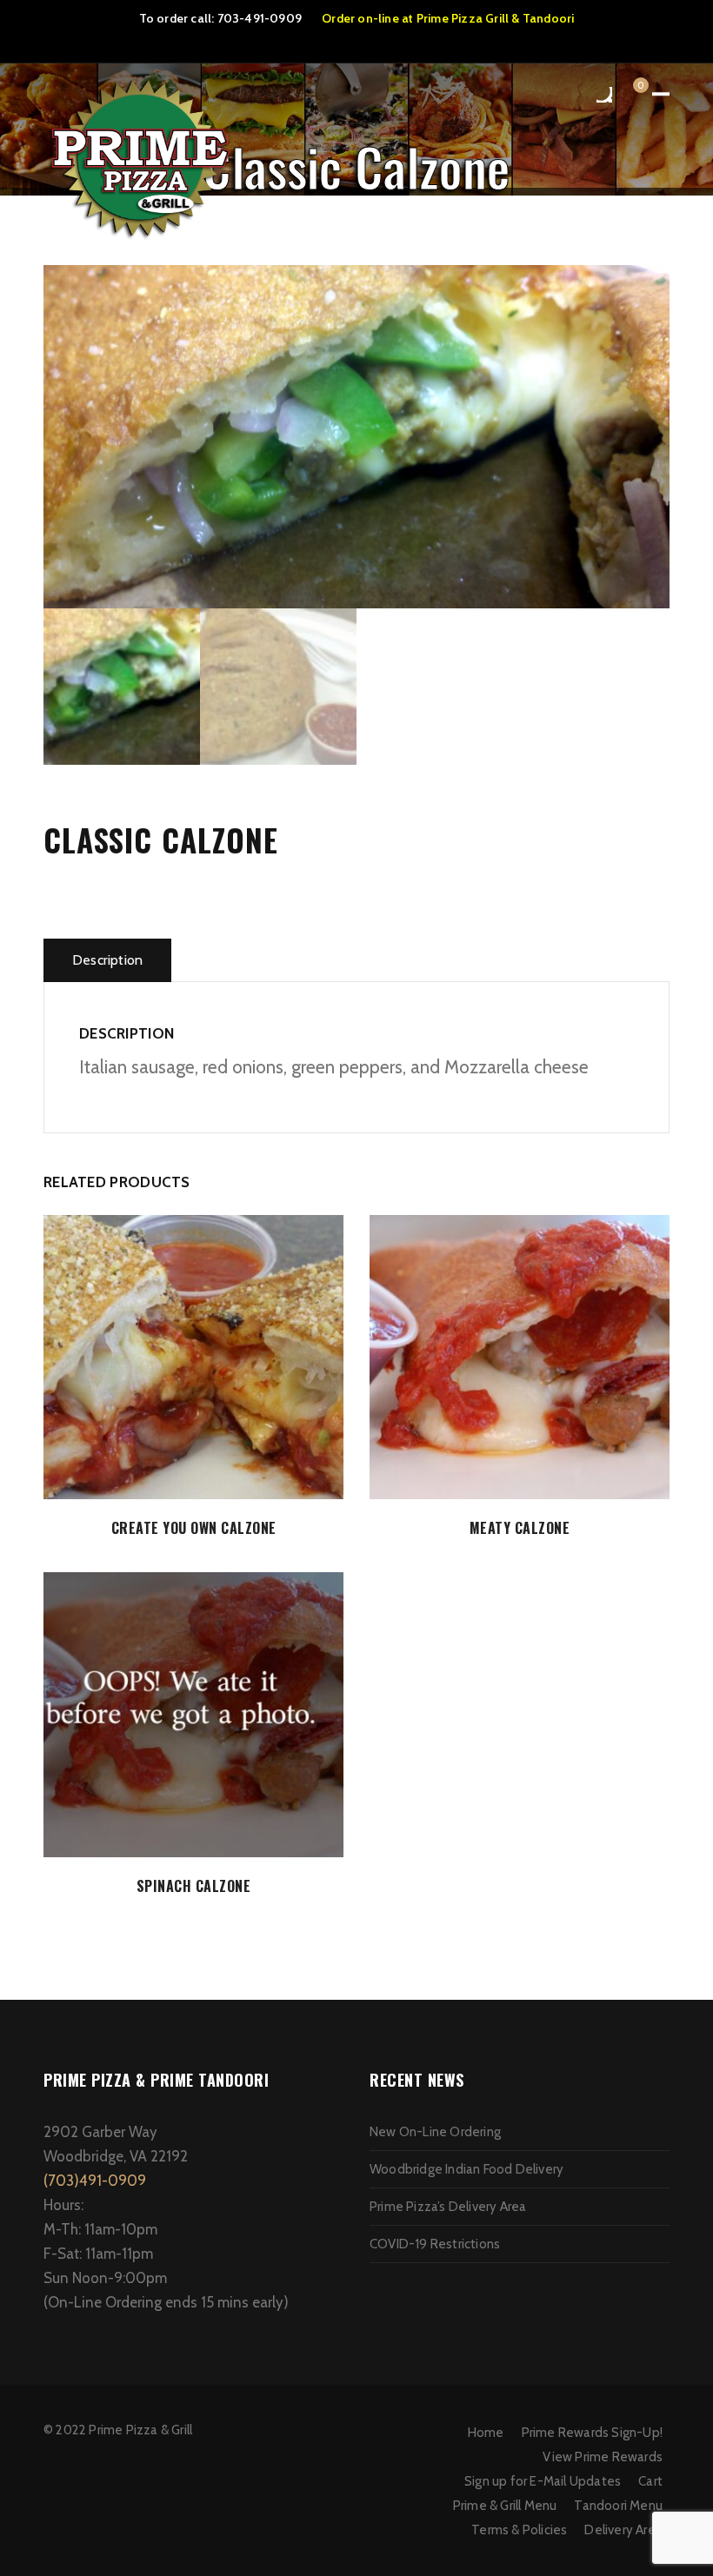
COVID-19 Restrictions (435, 2244)
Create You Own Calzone (194, 1528)
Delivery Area (623, 2530)
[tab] (107, 960)
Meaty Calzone (520, 1528)
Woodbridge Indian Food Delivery (466, 2169)
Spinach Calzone (194, 1886)
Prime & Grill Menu (505, 2506)
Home (486, 2433)
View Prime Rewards (603, 2457)
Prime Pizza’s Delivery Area (448, 2207)
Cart (650, 2481)
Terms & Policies (519, 2530)
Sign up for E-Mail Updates (543, 2481)
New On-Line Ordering (435, 2132)
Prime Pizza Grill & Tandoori (496, 18)
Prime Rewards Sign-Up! (592, 2433)
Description (107, 960)
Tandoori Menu (618, 2506)
